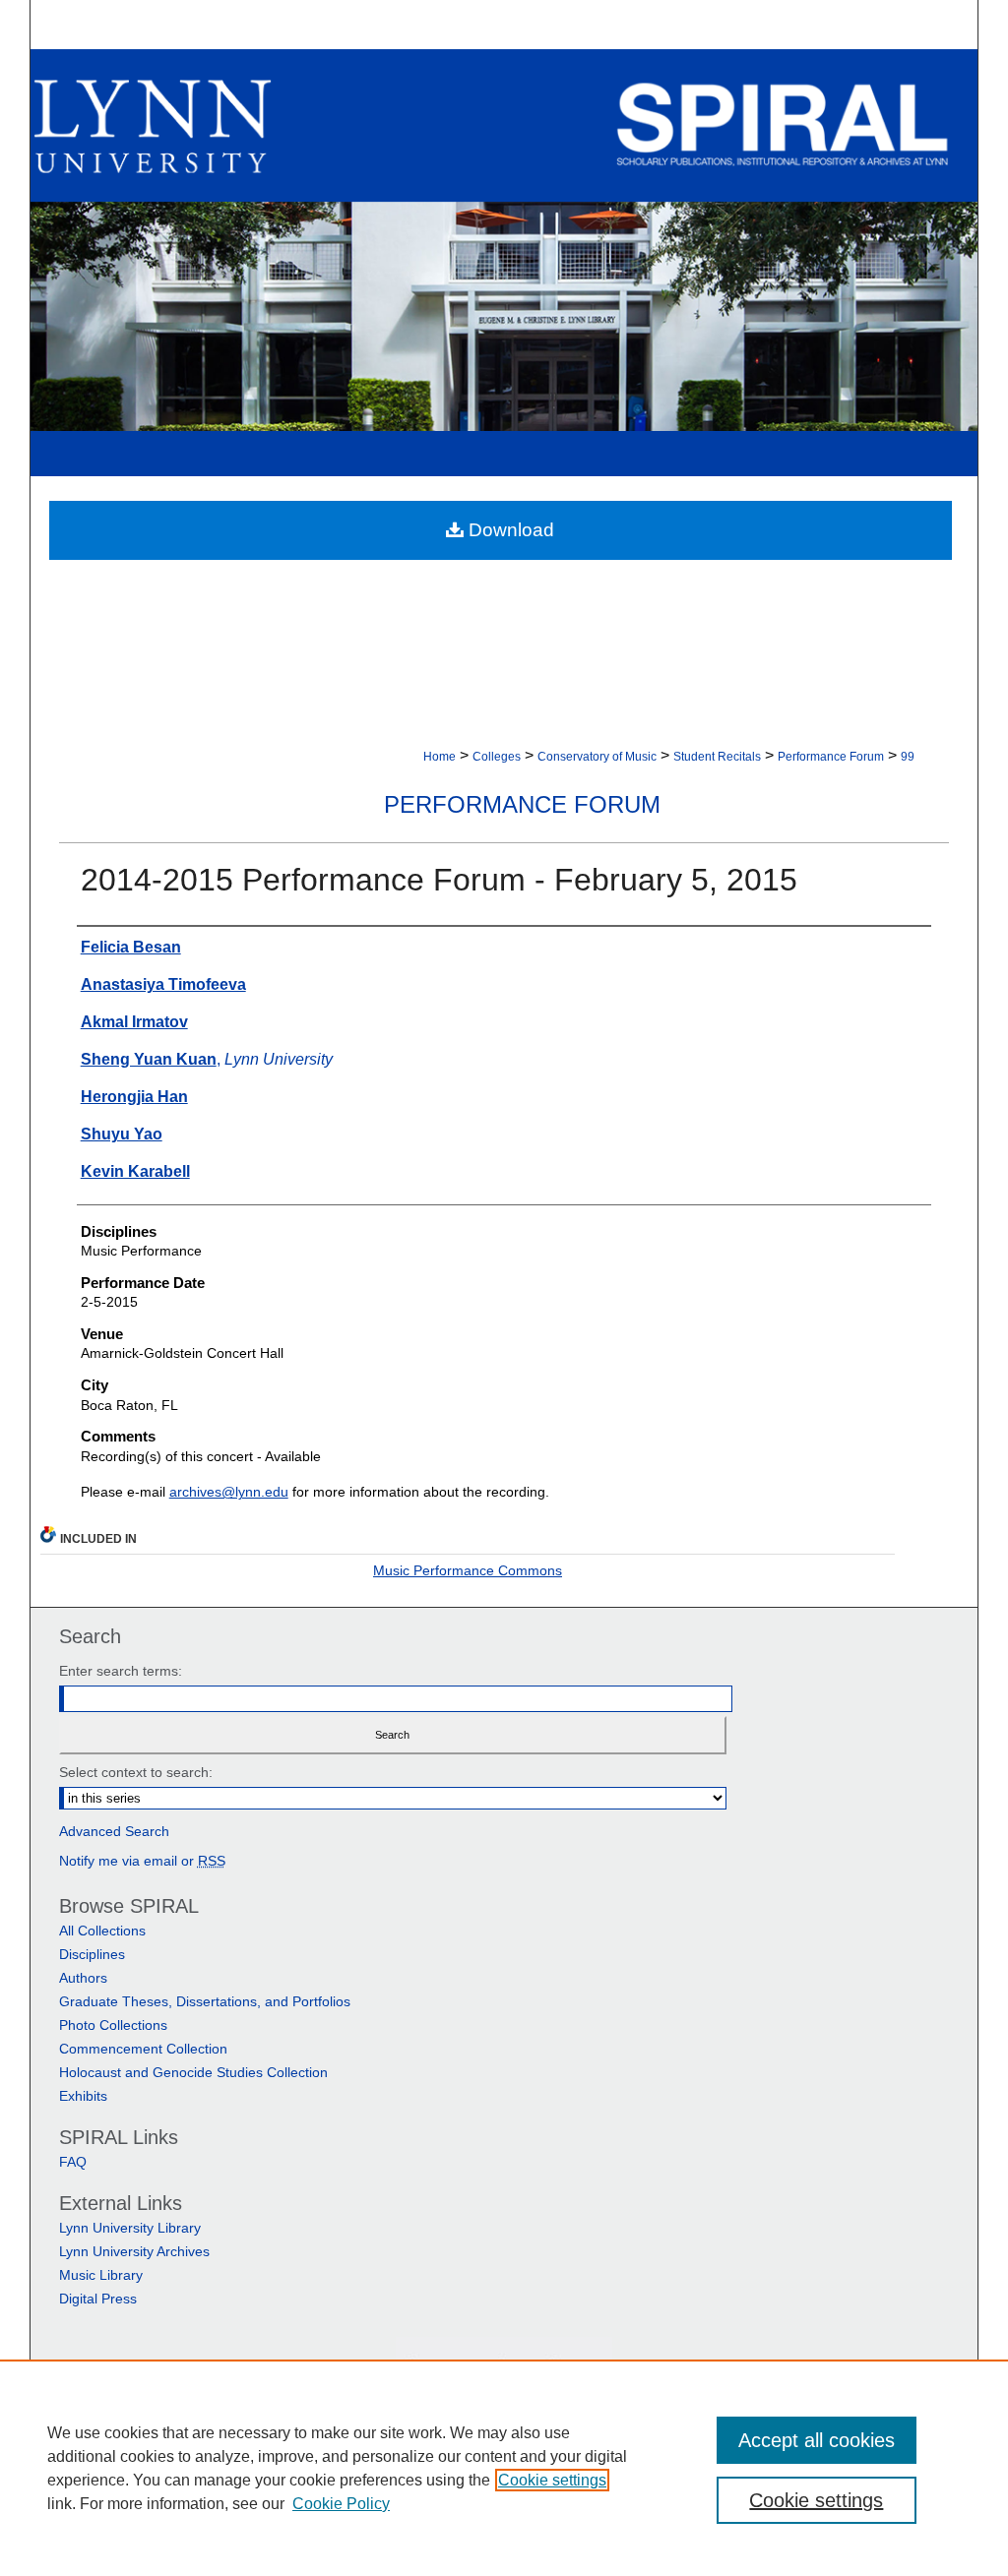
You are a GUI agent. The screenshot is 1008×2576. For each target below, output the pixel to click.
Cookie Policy (341, 2504)
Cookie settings (552, 2480)
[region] (504, 2468)
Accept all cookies (817, 2440)
